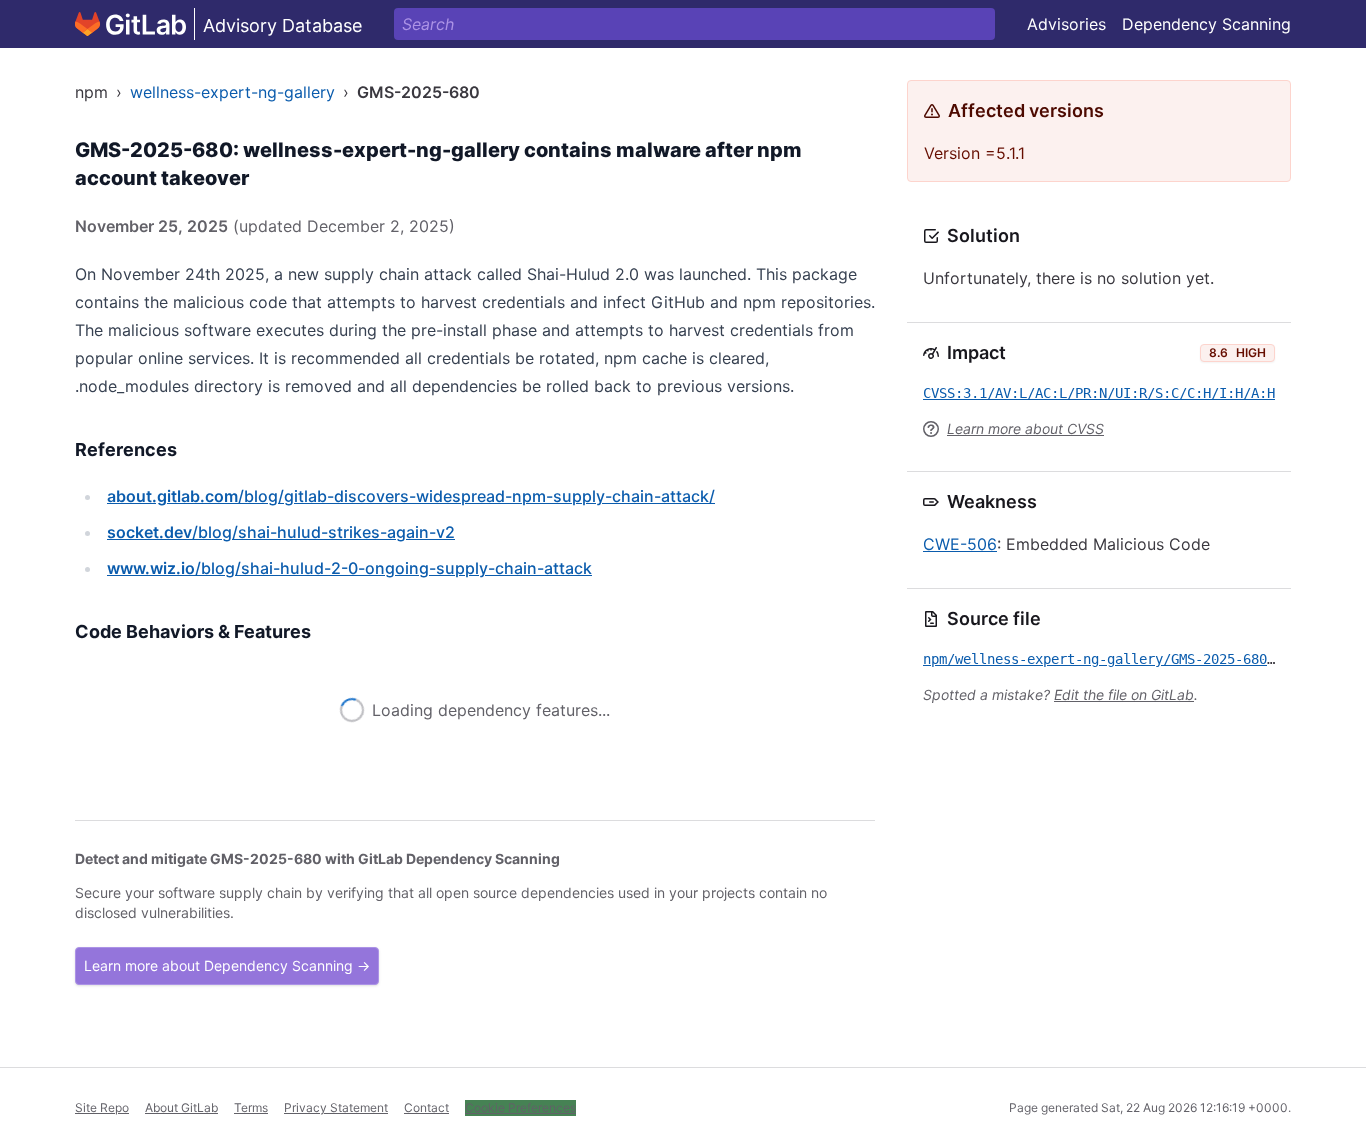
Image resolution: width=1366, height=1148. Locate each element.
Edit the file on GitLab (1124, 694)
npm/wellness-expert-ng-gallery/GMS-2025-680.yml (1111, 659)
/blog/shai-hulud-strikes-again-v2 (281, 532)
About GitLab (181, 1107)
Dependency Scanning (1206, 24)
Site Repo (102, 1107)
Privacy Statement (336, 1107)
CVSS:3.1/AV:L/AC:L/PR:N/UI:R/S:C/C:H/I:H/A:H (1099, 393)
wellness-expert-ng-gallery (232, 92)
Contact (426, 1107)
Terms (251, 1107)
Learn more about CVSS (1025, 428)
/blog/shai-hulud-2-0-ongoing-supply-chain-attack (349, 568)
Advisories (1066, 24)
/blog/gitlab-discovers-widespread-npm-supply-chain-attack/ (411, 496)
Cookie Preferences (520, 1107)
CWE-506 (960, 544)
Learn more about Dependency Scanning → (227, 965)
